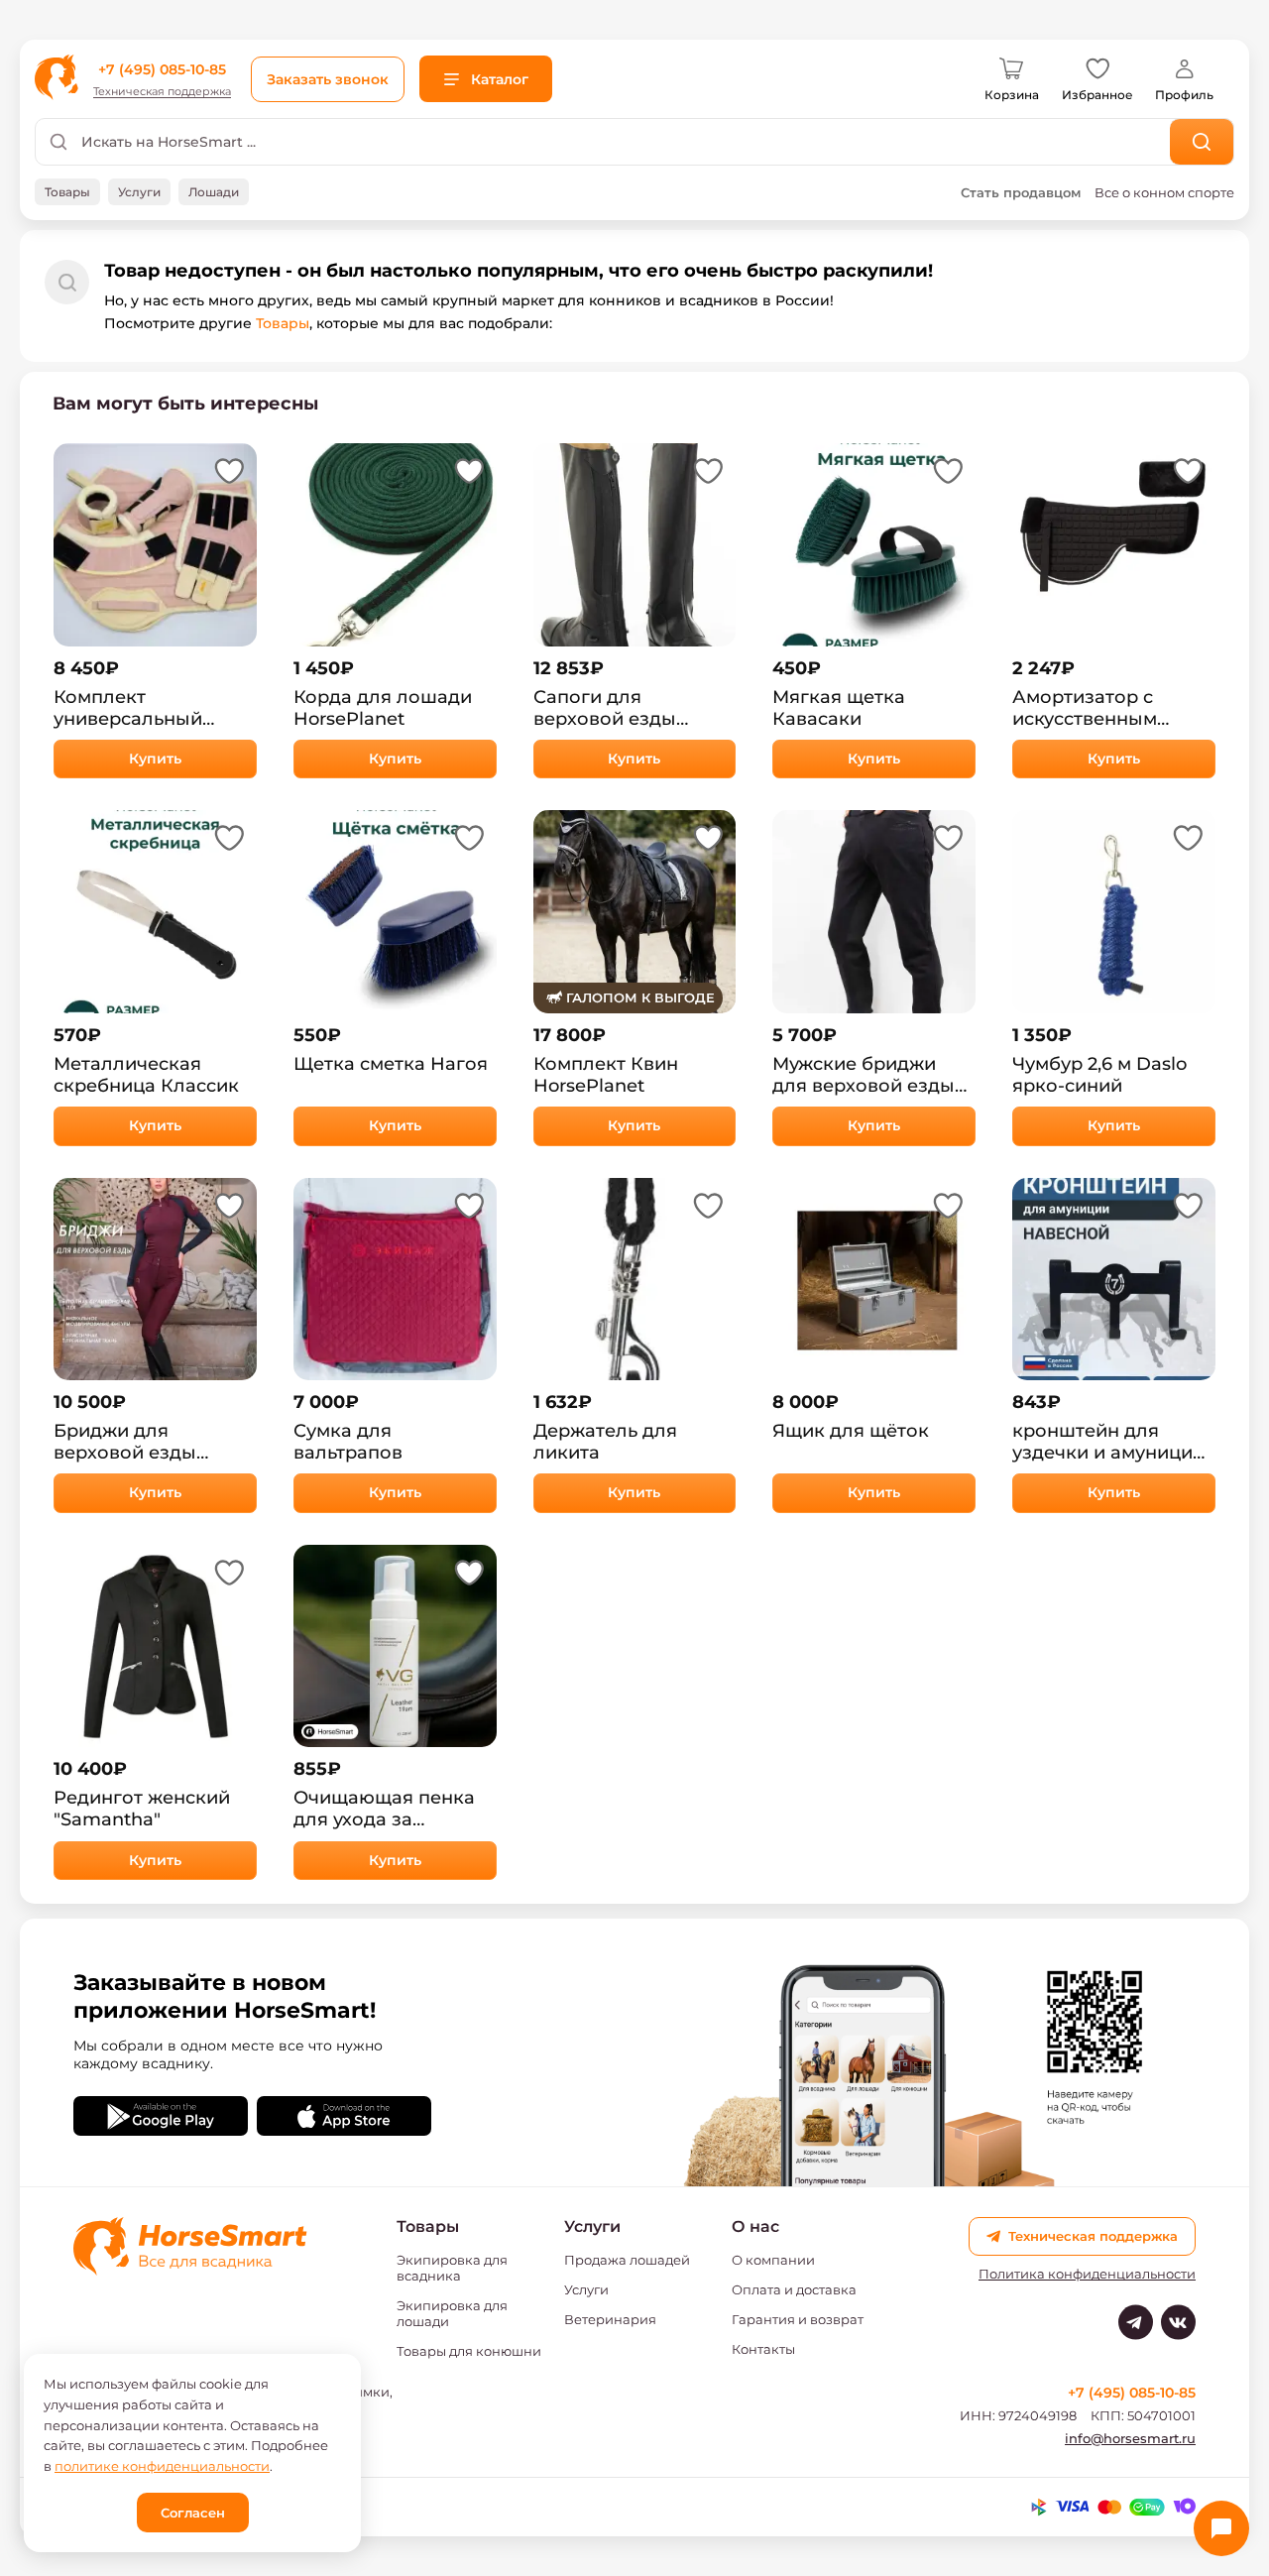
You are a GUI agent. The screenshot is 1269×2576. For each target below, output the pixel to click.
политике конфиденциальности (162, 2466)
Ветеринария (610, 2319)
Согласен (193, 2513)
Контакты (763, 2349)
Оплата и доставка (794, 2289)
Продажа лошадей (627, 2260)
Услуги (586, 2289)
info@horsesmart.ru (1130, 2438)
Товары (283, 323)
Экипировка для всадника (452, 2268)
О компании (773, 2260)
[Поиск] (1202, 142)
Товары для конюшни (469, 2351)
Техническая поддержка (162, 92)
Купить (155, 759)
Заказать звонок (328, 79)
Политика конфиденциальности (1087, 2274)
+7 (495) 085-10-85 (162, 69)
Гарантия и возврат (798, 2319)
